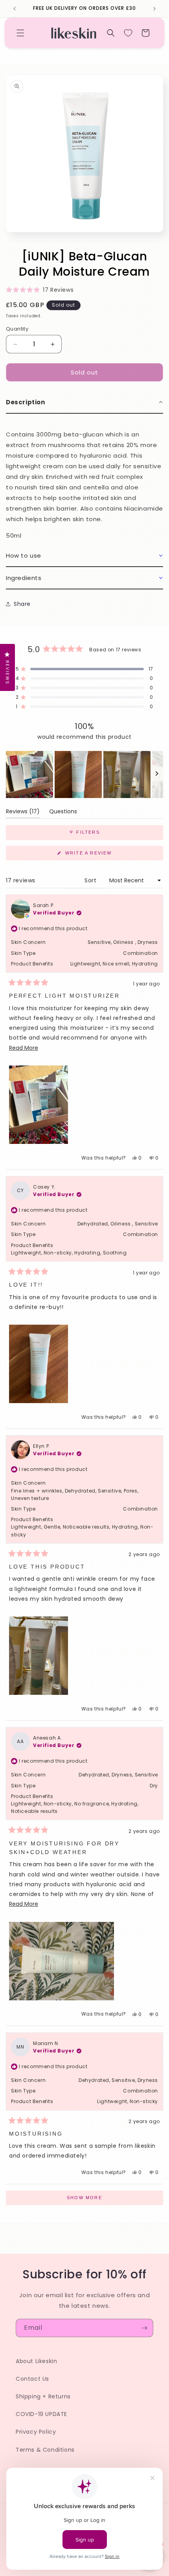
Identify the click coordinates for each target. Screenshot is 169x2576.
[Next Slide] (157, 774)
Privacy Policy (36, 2432)
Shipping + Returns (43, 2396)
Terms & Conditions (45, 2450)
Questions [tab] (63, 813)
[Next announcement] (154, 9)
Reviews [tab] (23, 813)
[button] (20, 33)
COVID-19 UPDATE (41, 2414)
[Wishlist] (128, 33)
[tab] (84, 403)
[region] (84, 774)
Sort (91, 880)
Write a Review (101, 855)
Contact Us (32, 2379)
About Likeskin (36, 2361)
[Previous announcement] (15, 9)
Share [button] (22, 604)
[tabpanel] (84, 479)
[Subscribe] (144, 2328)
